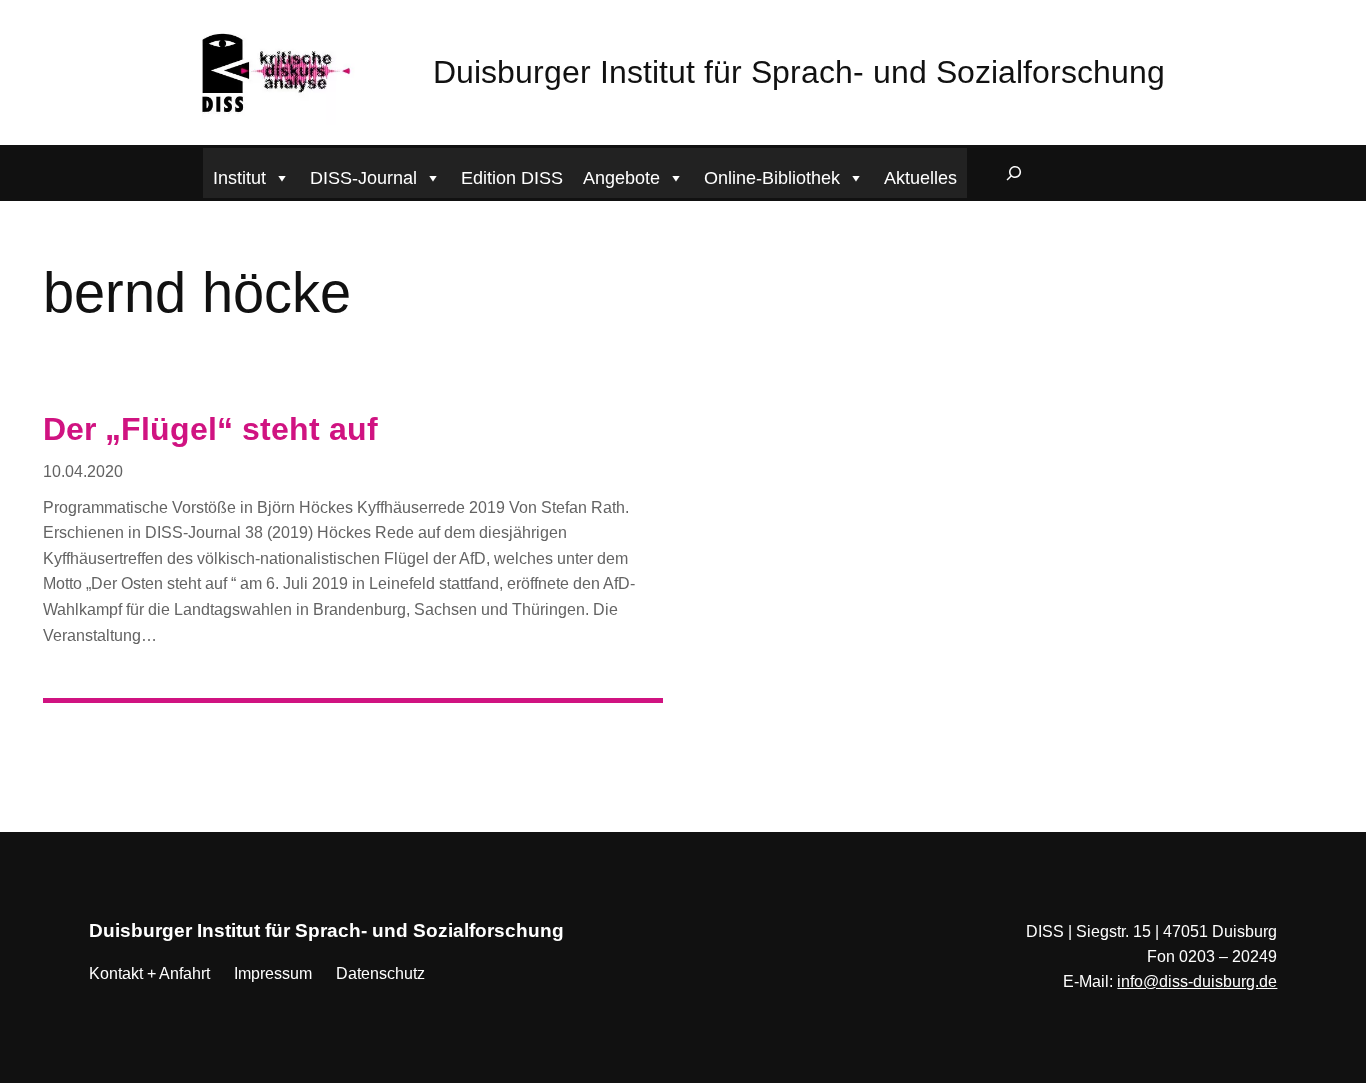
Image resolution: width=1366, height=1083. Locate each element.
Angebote (621, 178)
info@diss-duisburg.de (1197, 981)
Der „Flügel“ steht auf (210, 429)
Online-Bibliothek (772, 178)
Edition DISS (512, 178)
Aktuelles (920, 178)
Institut (239, 178)
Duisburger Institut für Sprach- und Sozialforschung (799, 72)
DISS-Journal (363, 178)
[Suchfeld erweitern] (1014, 173)
